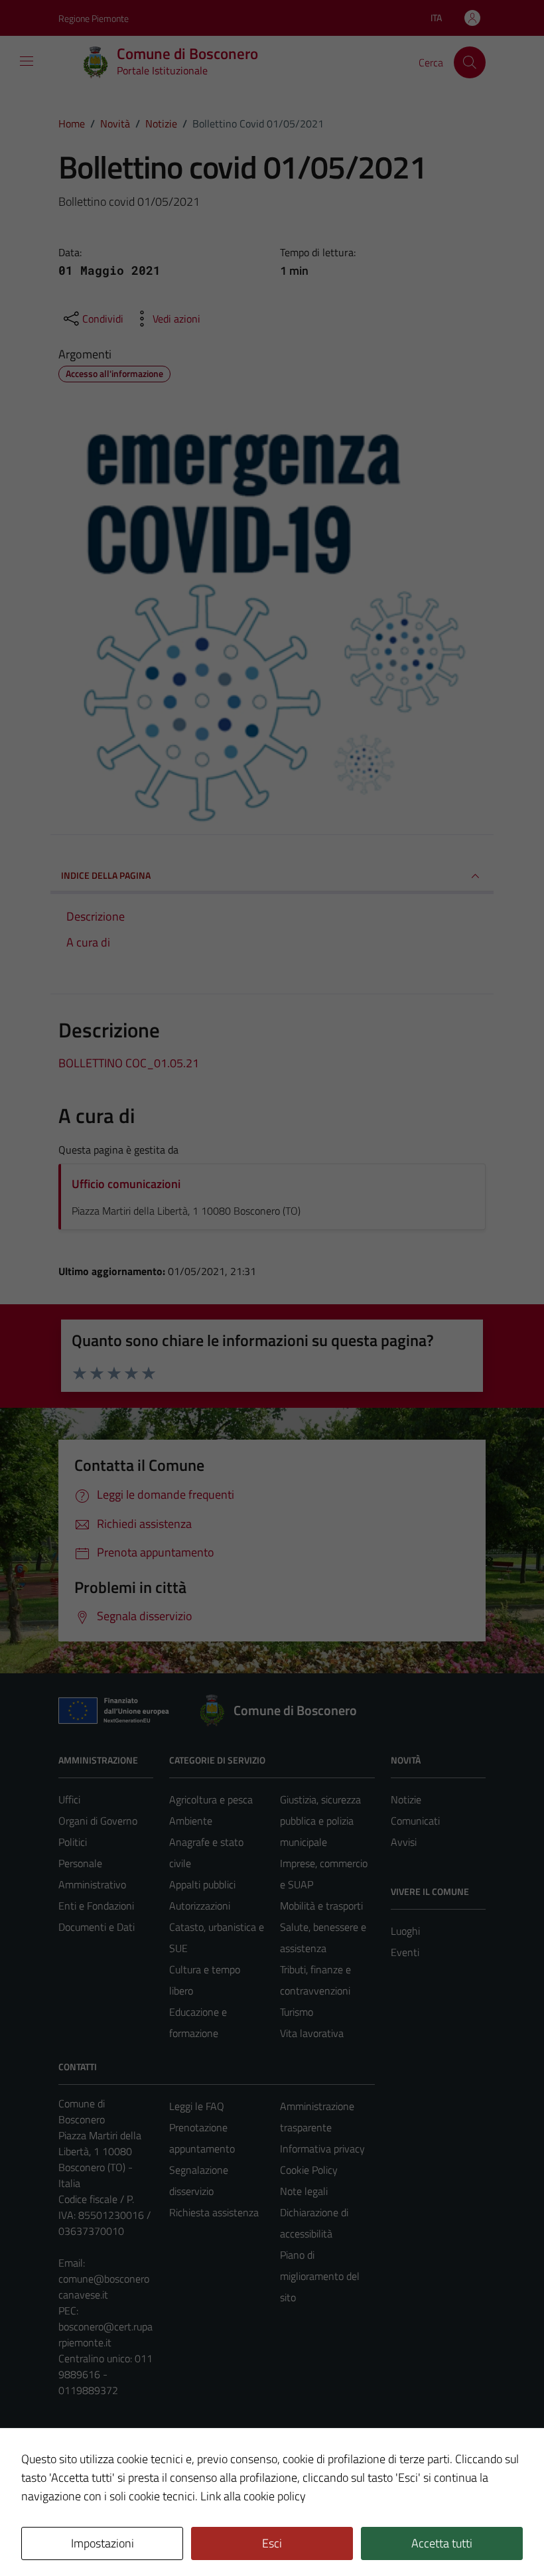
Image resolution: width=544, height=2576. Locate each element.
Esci (272, 2543)
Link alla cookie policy (253, 2496)
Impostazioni (102, 2543)
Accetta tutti (442, 2543)
